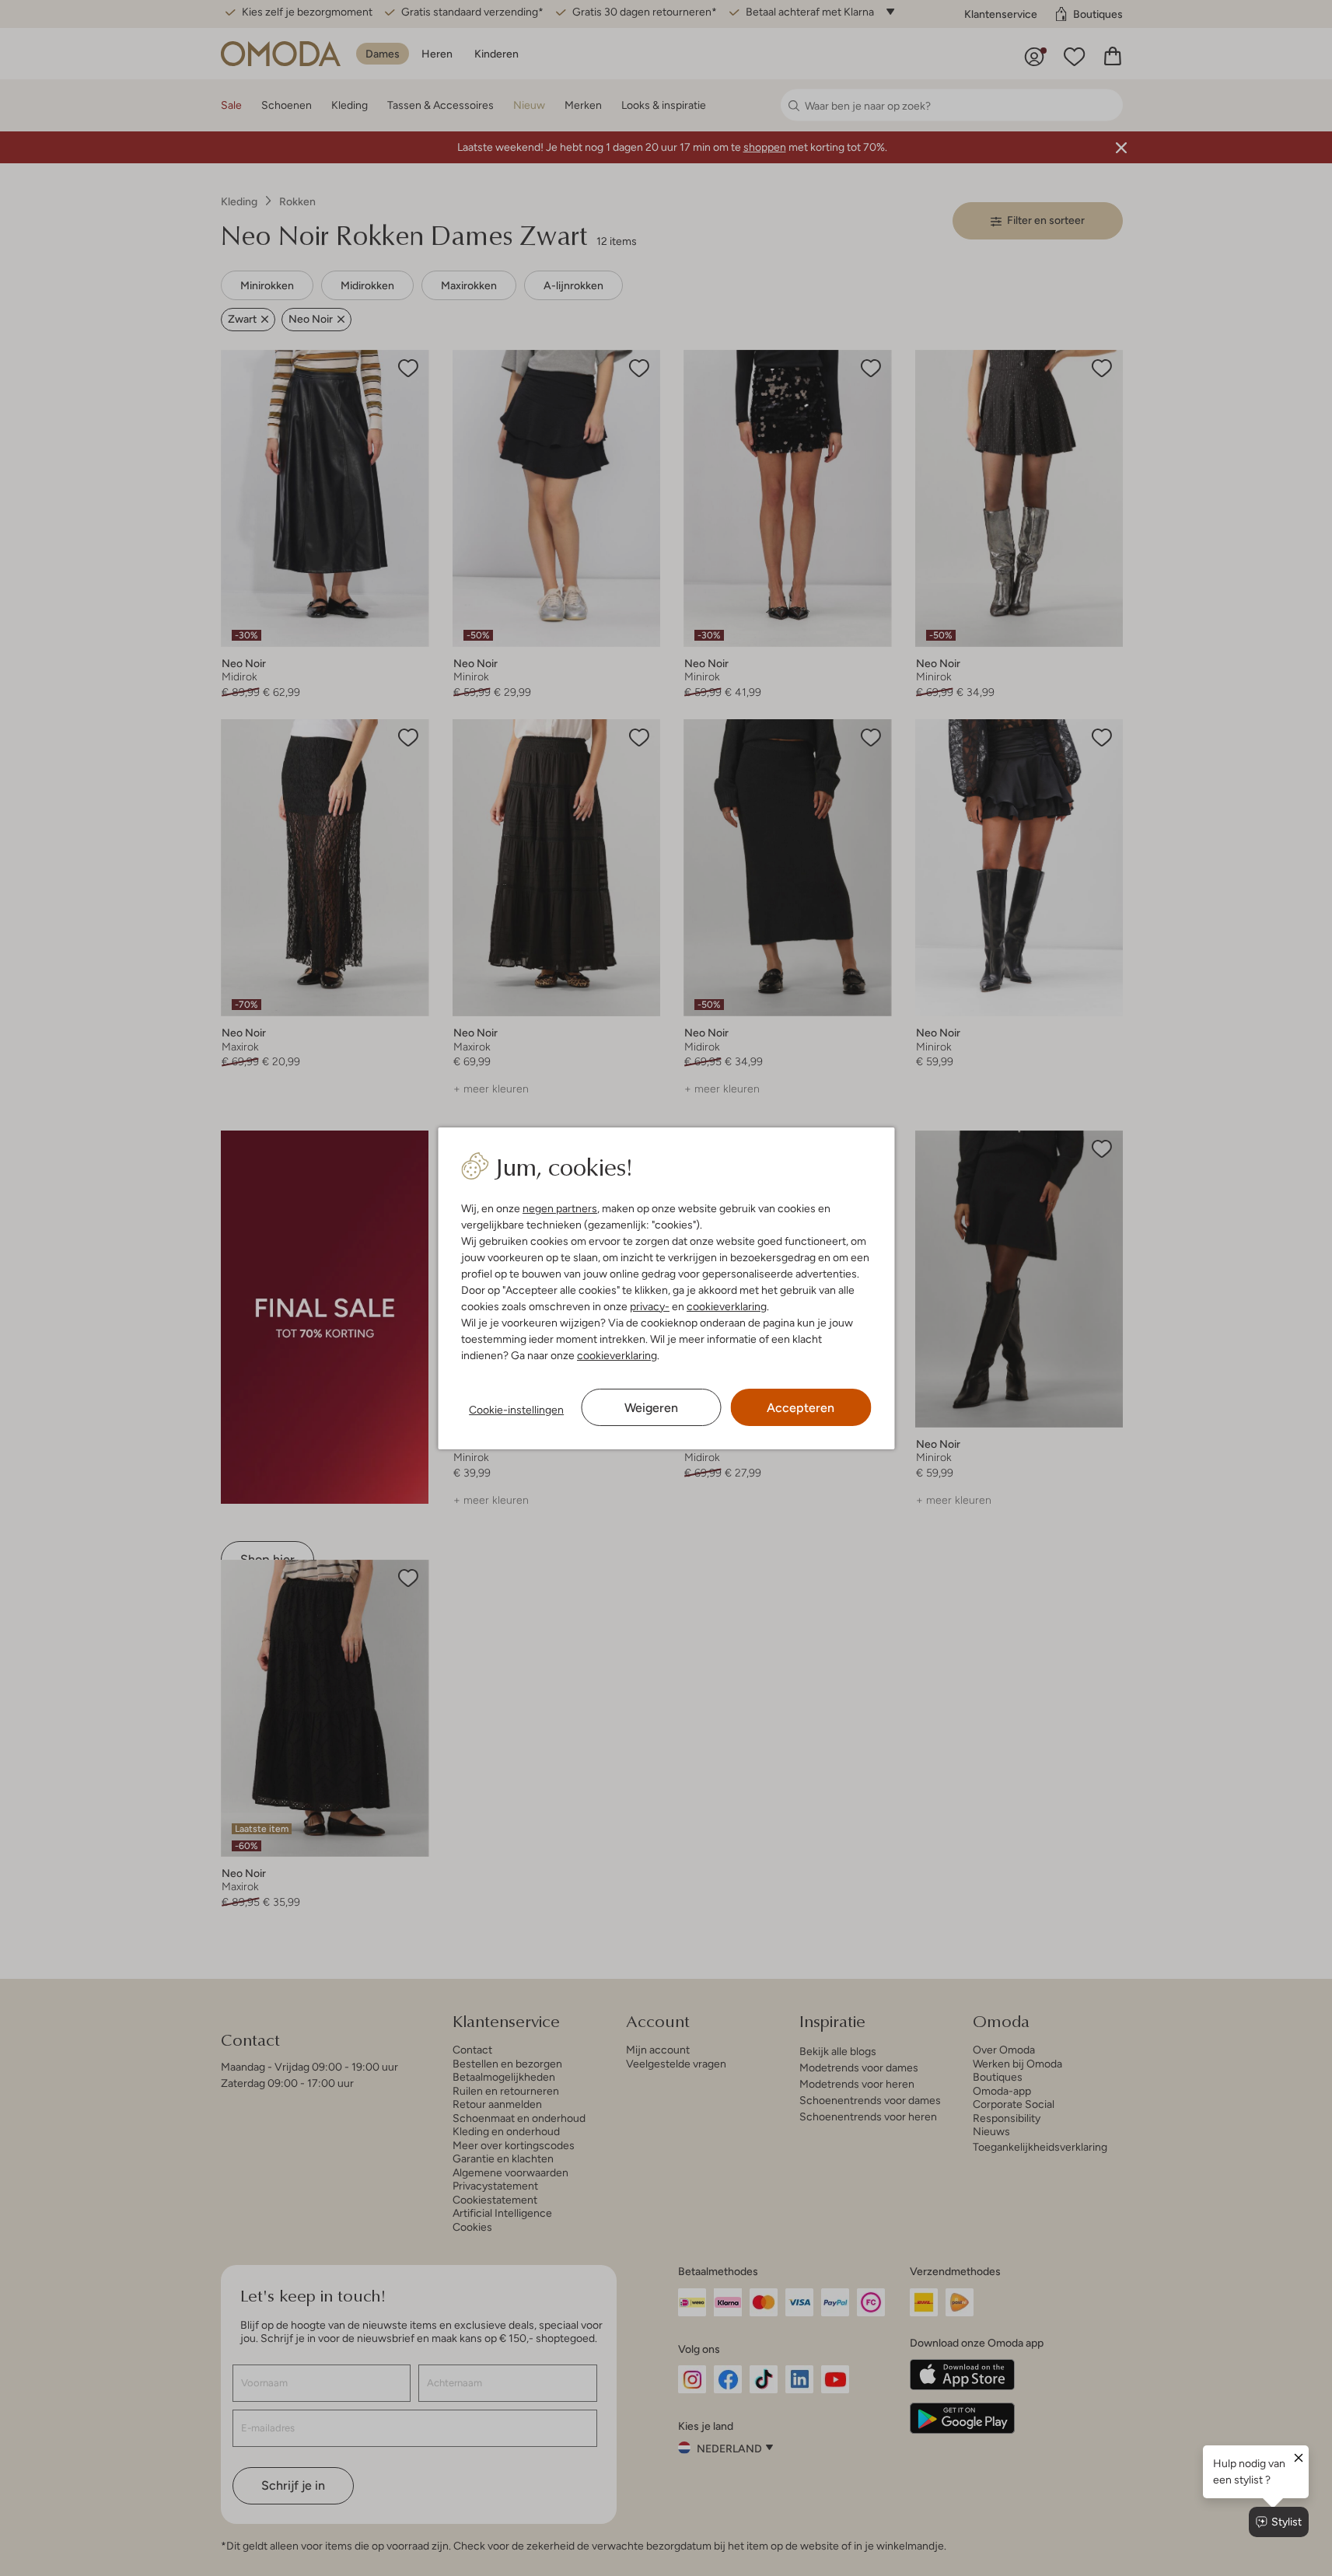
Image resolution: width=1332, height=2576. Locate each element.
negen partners (560, 1208)
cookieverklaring (727, 1306)
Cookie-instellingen (516, 1410)
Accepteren (801, 1408)
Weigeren (651, 1408)
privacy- (650, 1306)
